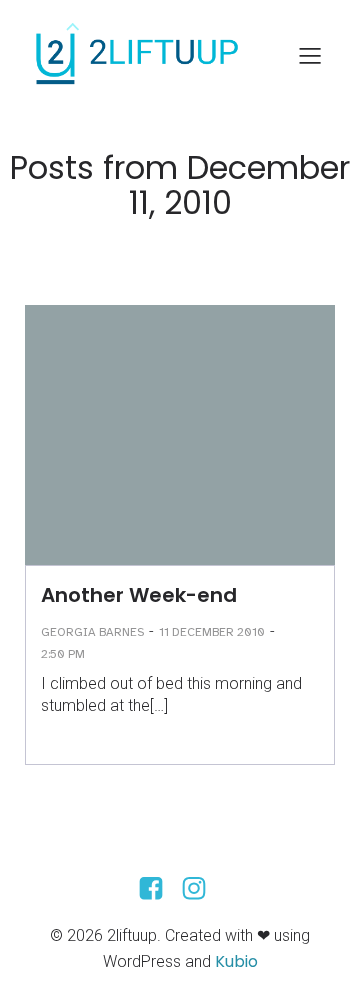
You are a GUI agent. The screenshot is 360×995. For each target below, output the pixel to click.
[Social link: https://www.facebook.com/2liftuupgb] (158, 889)
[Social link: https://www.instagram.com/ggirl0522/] (201, 889)
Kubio (236, 961)
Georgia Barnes (92, 632)
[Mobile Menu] (310, 55)
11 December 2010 (212, 632)
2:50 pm (63, 654)
